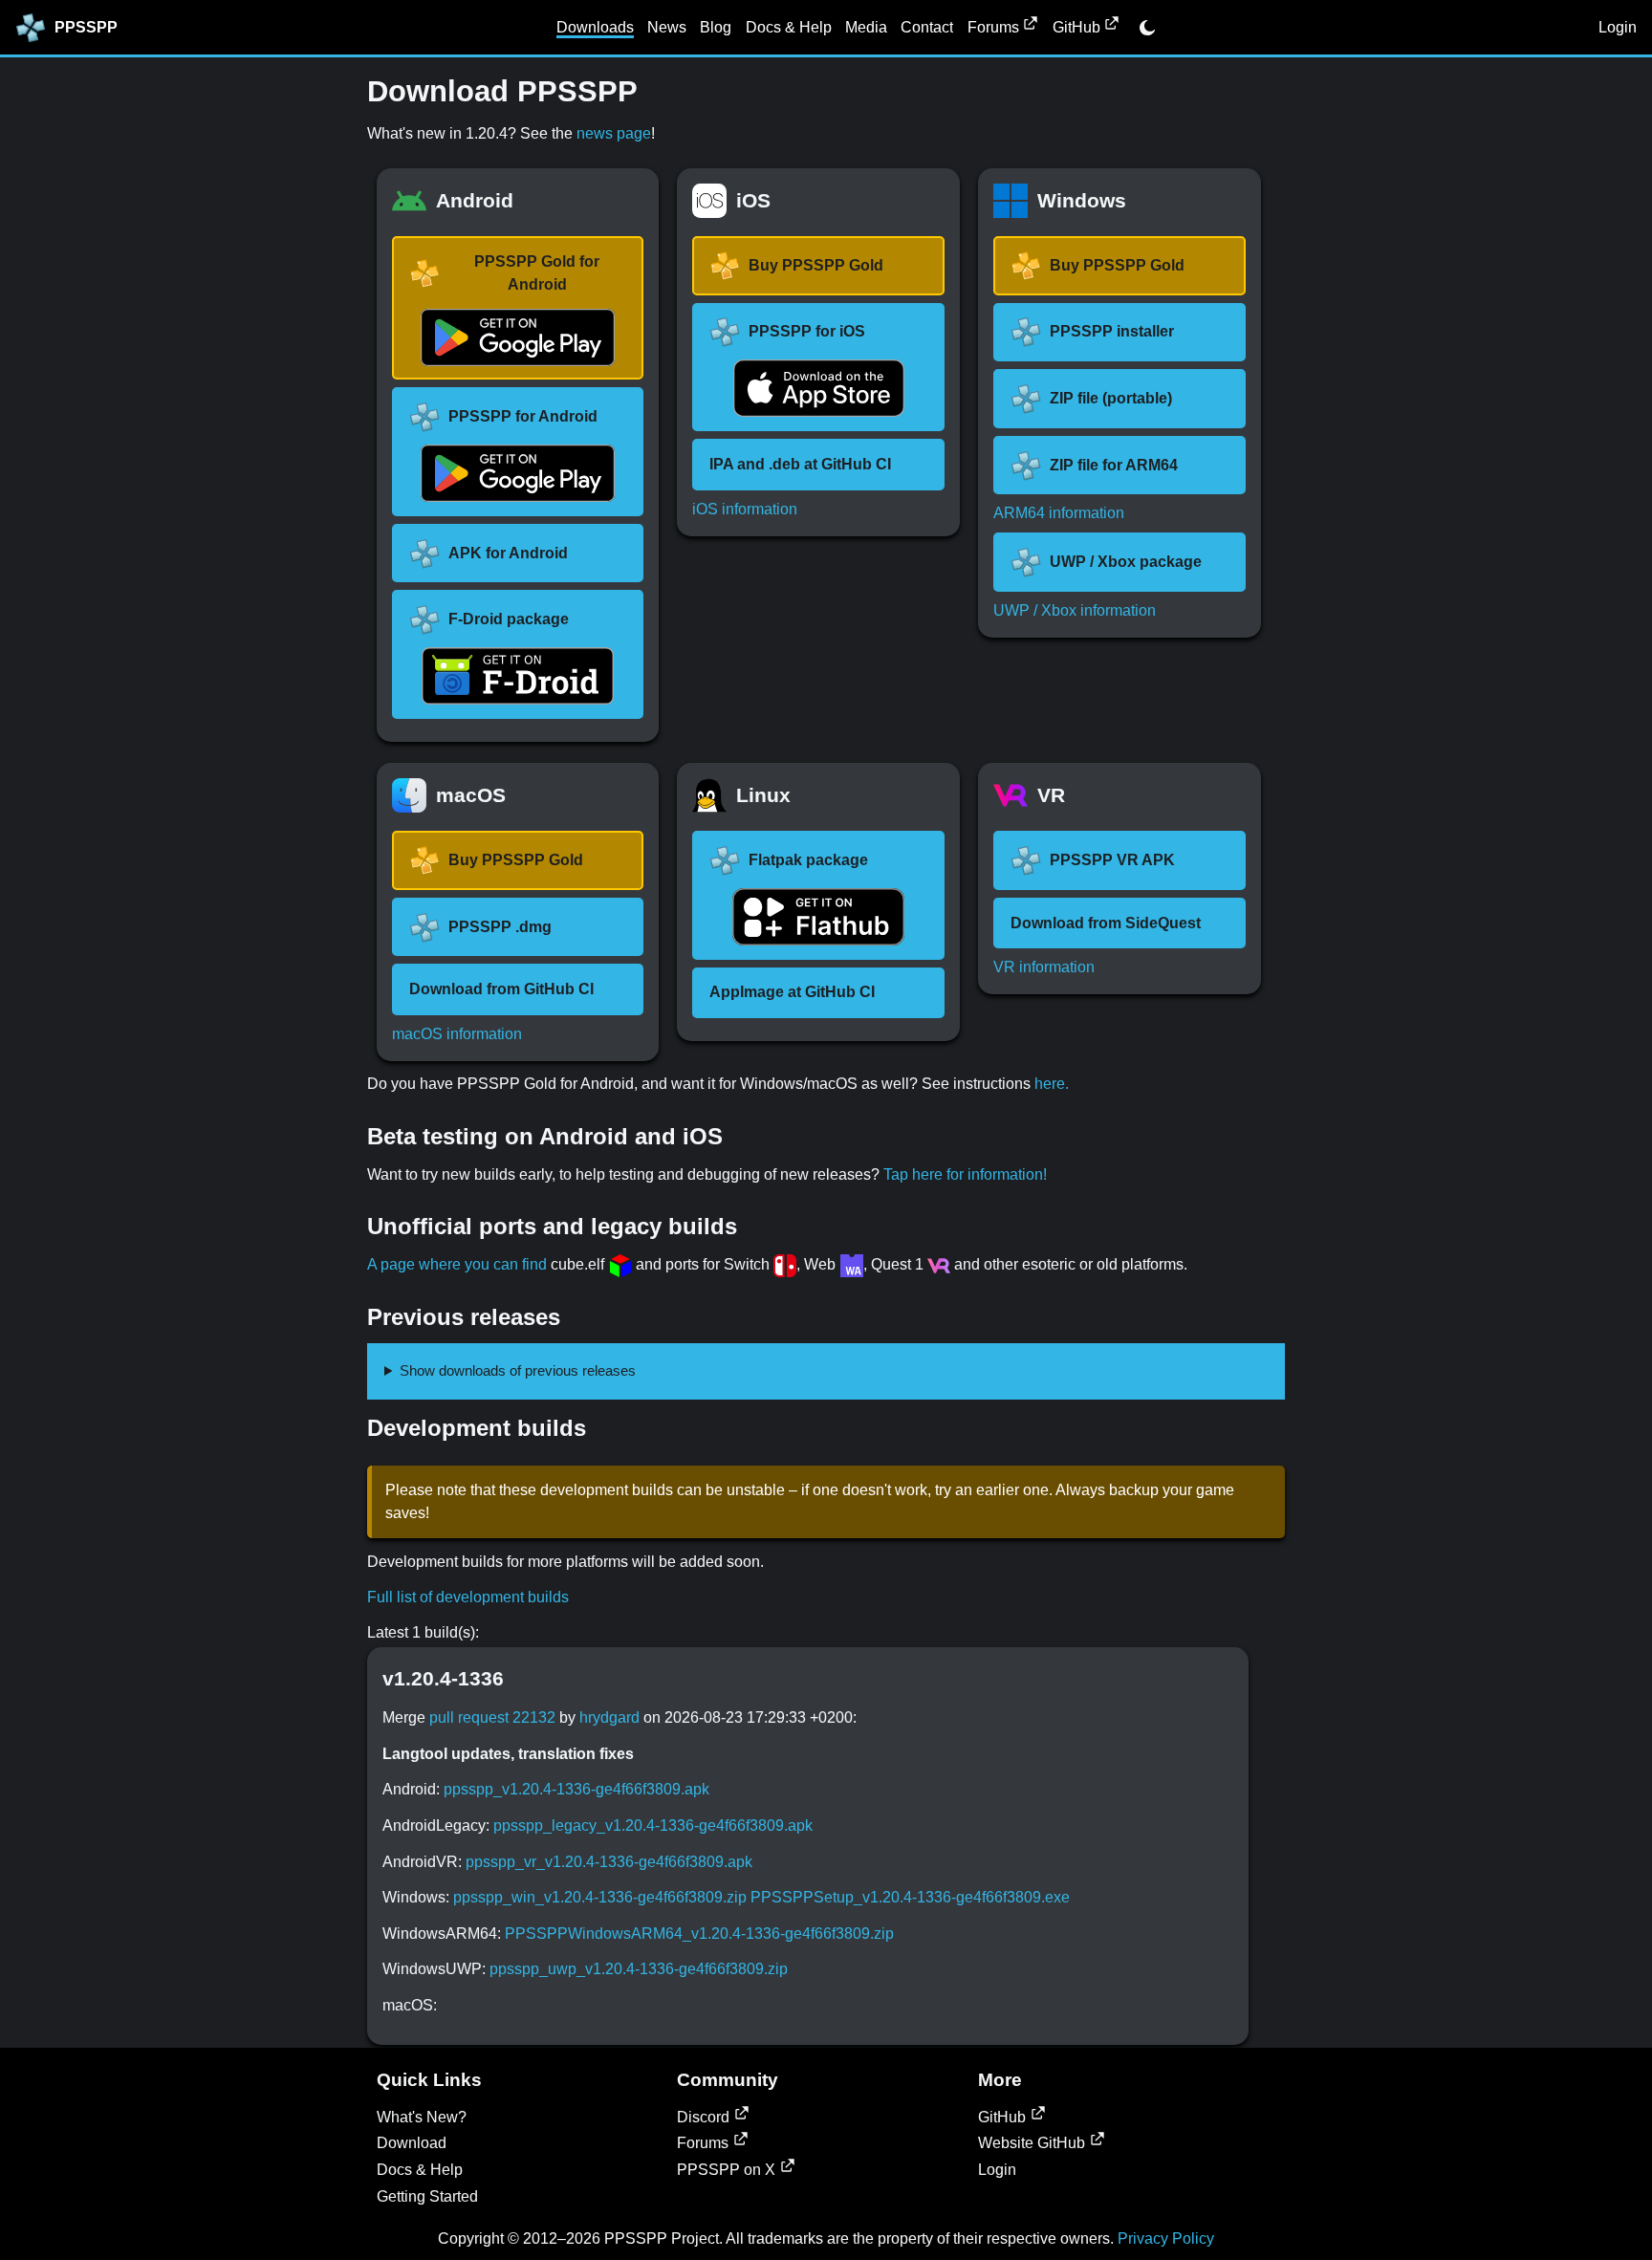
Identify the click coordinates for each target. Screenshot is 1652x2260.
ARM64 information (1059, 513)
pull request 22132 (492, 1717)
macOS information (457, 1034)
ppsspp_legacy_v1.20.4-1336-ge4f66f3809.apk (653, 1825)
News (667, 27)
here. (1052, 1084)
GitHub (1076, 27)
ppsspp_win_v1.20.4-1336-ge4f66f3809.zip (600, 1897)
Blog (716, 27)
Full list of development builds (468, 1597)
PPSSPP (86, 27)
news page (614, 133)
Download (412, 2143)
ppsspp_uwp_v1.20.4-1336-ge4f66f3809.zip (639, 1969)
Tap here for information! (965, 1174)
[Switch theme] (1147, 28)
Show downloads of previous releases (518, 1370)
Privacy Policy (1166, 2238)
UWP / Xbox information (1075, 610)
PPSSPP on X (726, 2170)
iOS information (745, 509)
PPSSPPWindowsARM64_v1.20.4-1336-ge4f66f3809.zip (699, 1934)
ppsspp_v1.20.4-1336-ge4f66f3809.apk (576, 1789)
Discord (703, 2117)
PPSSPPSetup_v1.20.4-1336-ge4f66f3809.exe (910, 1897)
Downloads (595, 27)
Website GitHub (1032, 2143)
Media (866, 27)
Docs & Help (789, 27)
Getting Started (427, 2196)
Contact (927, 27)
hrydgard (609, 1717)
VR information (1044, 967)
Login (1618, 27)
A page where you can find (457, 1264)
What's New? (422, 2117)
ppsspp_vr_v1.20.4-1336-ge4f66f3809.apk (609, 1862)
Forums (993, 27)
